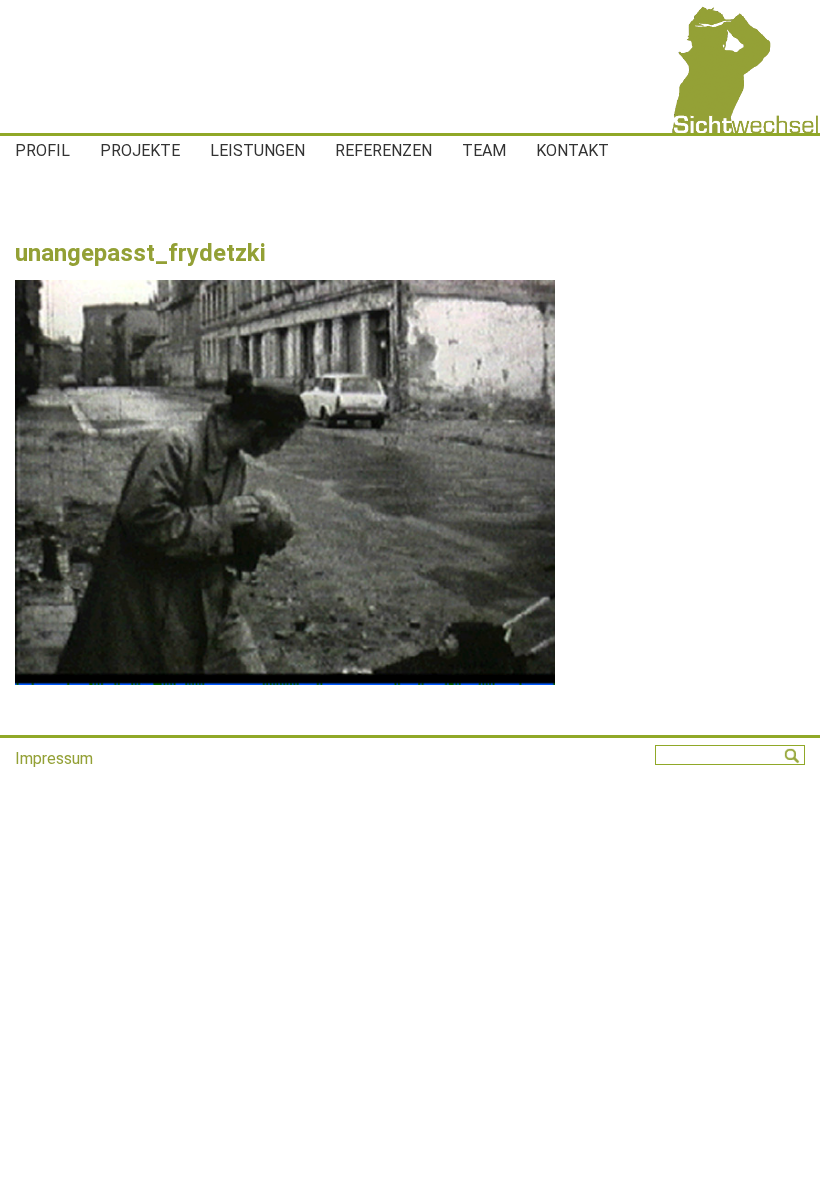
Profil (42, 150)
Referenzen (383, 150)
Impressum (54, 758)
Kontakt (572, 150)
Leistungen (257, 150)
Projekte (140, 150)
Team (484, 150)
